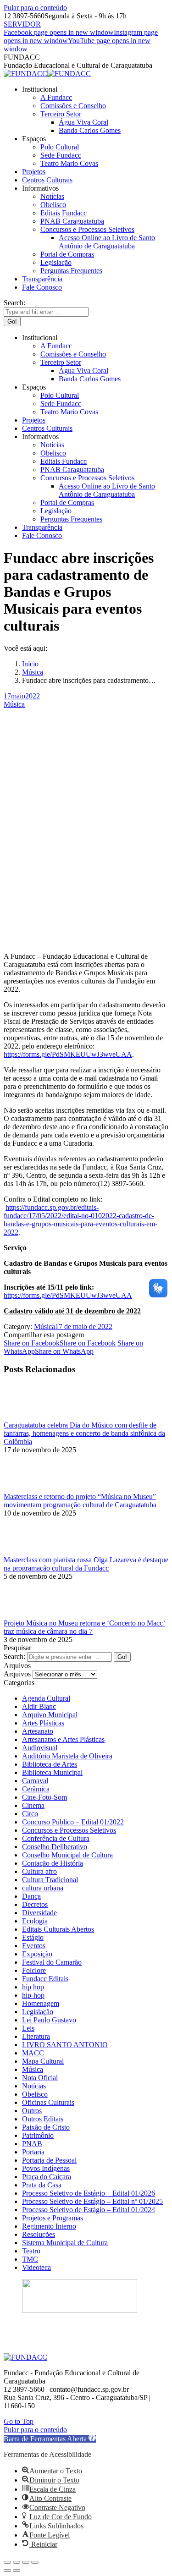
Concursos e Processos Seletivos (69, 1830)
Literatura (36, 2036)
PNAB (32, 2144)
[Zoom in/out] (35, 2562)
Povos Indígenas (46, 2168)
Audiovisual (40, 1748)
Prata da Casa (42, 2185)
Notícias (34, 2086)
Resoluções (39, 2234)
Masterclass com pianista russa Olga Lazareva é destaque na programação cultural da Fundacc (86, 1564)
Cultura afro (39, 1871)
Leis (28, 2028)
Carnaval (35, 1781)
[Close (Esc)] (7, 2562)
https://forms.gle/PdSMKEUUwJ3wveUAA (68, 1054)
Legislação (38, 2012)
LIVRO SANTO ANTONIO (65, 2045)
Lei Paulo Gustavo (49, 2020)
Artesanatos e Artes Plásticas (63, 1739)
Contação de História (53, 1863)
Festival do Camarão (52, 1962)
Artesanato (38, 1731)
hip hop (33, 1987)
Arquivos (17, 1674)
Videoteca (36, 2267)
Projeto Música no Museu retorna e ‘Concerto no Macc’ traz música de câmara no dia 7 (84, 1627)
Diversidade (39, 1913)
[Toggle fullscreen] (26, 2562)
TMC (30, 2259)
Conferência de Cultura (56, 1838)
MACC (33, 2053)
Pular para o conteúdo (35, 8)
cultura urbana (43, 1888)
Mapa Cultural (43, 2061)
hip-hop (33, 1995)
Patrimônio (38, 2135)
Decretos (35, 1904)
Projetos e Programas (53, 2218)
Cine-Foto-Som (44, 1797)
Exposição (37, 1954)
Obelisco (35, 2094)
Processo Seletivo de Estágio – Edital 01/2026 (89, 2193)
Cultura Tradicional (50, 1880)
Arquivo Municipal (50, 1715)
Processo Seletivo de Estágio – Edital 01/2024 (89, 2210)
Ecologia (35, 1921)
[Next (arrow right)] (17, 2571)
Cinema (33, 1805)
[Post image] (29, 1417)
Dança (31, 1896)
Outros (32, 2111)
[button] (50, 2439)
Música (14, 704)
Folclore (34, 1970)
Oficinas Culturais (48, 2102)
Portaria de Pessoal (49, 2160)
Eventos (34, 1946)
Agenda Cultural (46, 1698)
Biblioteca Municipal (52, 1772)
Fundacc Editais (45, 1979)
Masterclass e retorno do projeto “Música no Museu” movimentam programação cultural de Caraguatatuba (80, 1501)
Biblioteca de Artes (50, 1764)
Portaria (33, 2152)
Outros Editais (43, 2119)
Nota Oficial (40, 2078)
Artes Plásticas (43, 1723)
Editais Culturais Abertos (58, 1929)
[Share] (17, 2562)
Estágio (33, 1937)
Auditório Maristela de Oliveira (67, 1756)
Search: (14, 1656)
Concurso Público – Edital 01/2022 (73, 1822)
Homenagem (41, 2003)
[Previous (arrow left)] (7, 2571)
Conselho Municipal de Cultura (67, 1855)
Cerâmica (36, 1789)
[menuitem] (40, 89)
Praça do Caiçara (47, 2177)
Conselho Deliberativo (55, 1847)
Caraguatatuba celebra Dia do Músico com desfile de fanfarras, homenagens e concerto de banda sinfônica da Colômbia (84, 1433)
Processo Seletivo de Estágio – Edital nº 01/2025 (92, 2201)
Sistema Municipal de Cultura (65, 2243)
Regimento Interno (49, 2226)
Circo (30, 1814)
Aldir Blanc (39, 1706)
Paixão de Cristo (46, 2127)
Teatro (31, 2251)
